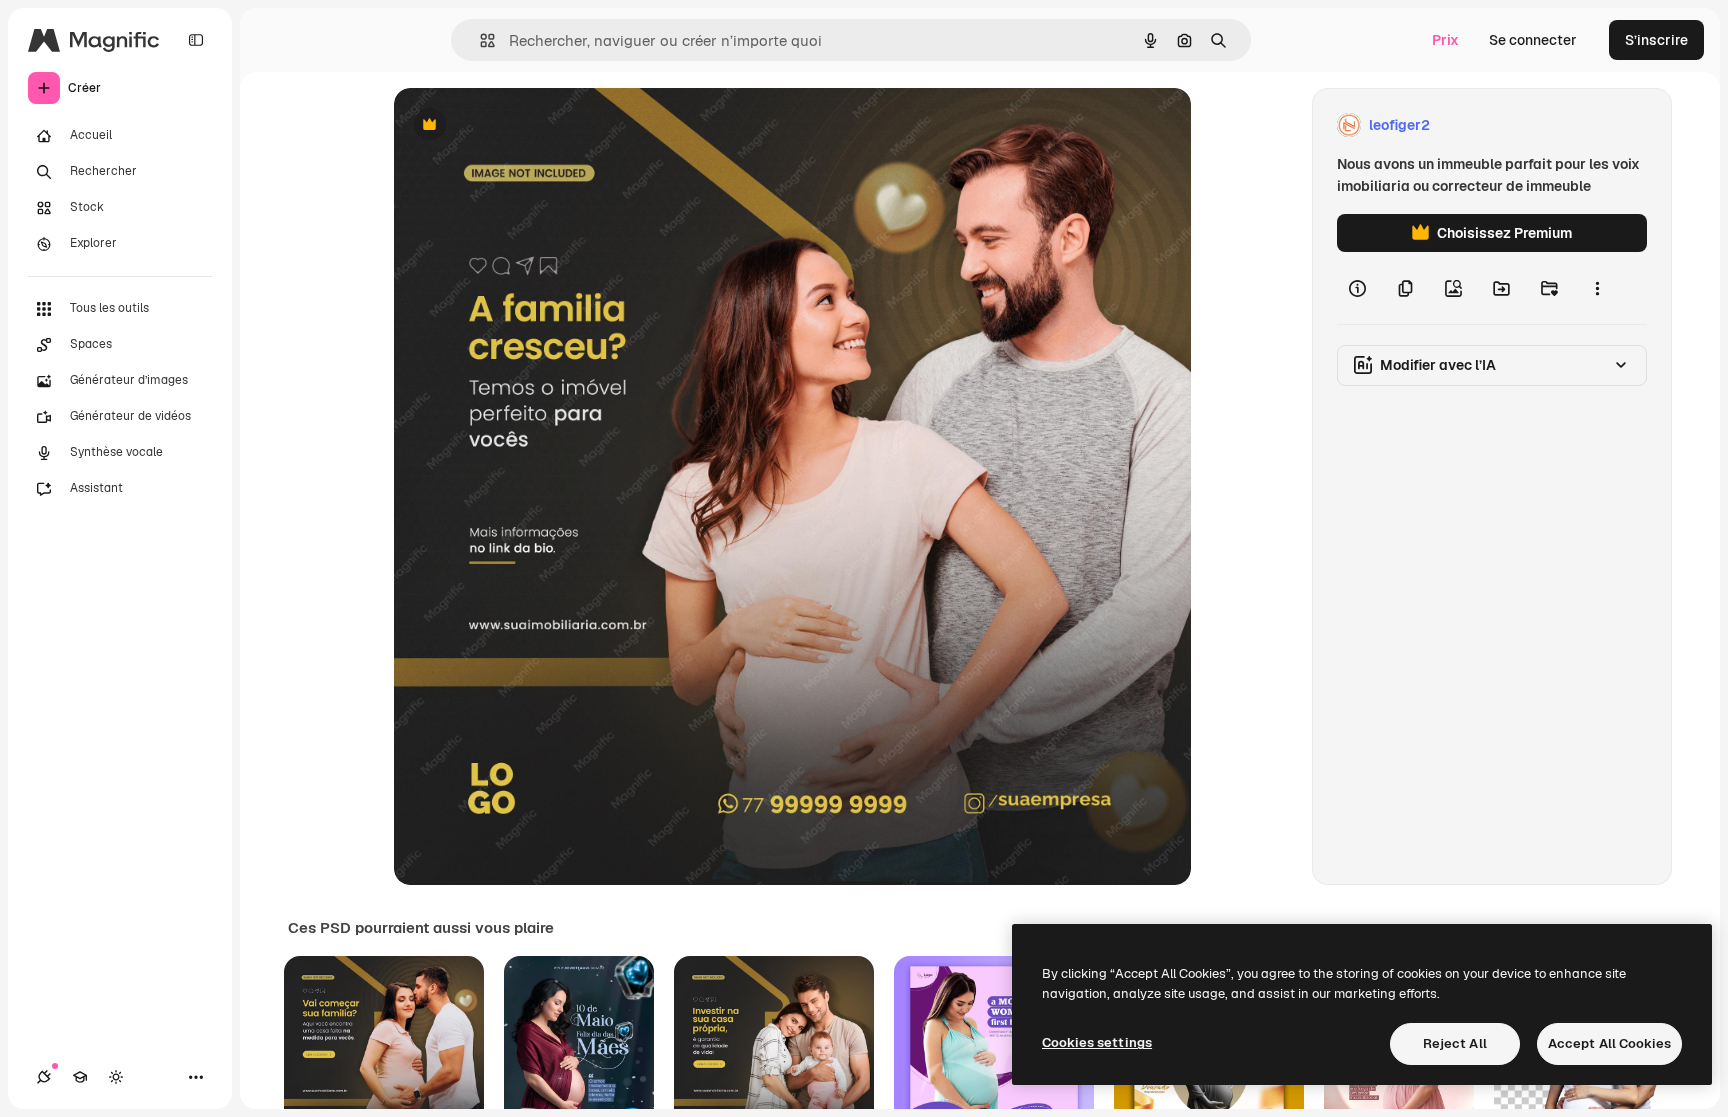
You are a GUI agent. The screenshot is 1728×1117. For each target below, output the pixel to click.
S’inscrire (1656, 40)
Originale (526, 125)
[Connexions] (44, 1077)
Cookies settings (1097, 1042)
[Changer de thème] (116, 1077)
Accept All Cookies (1609, 1043)
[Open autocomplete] (479, 40)
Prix (1445, 40)
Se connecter (1533, 40)
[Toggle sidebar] (196, 40)
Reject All (1455, 1043)
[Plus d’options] (1597, 288)
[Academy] (80, 1077)
